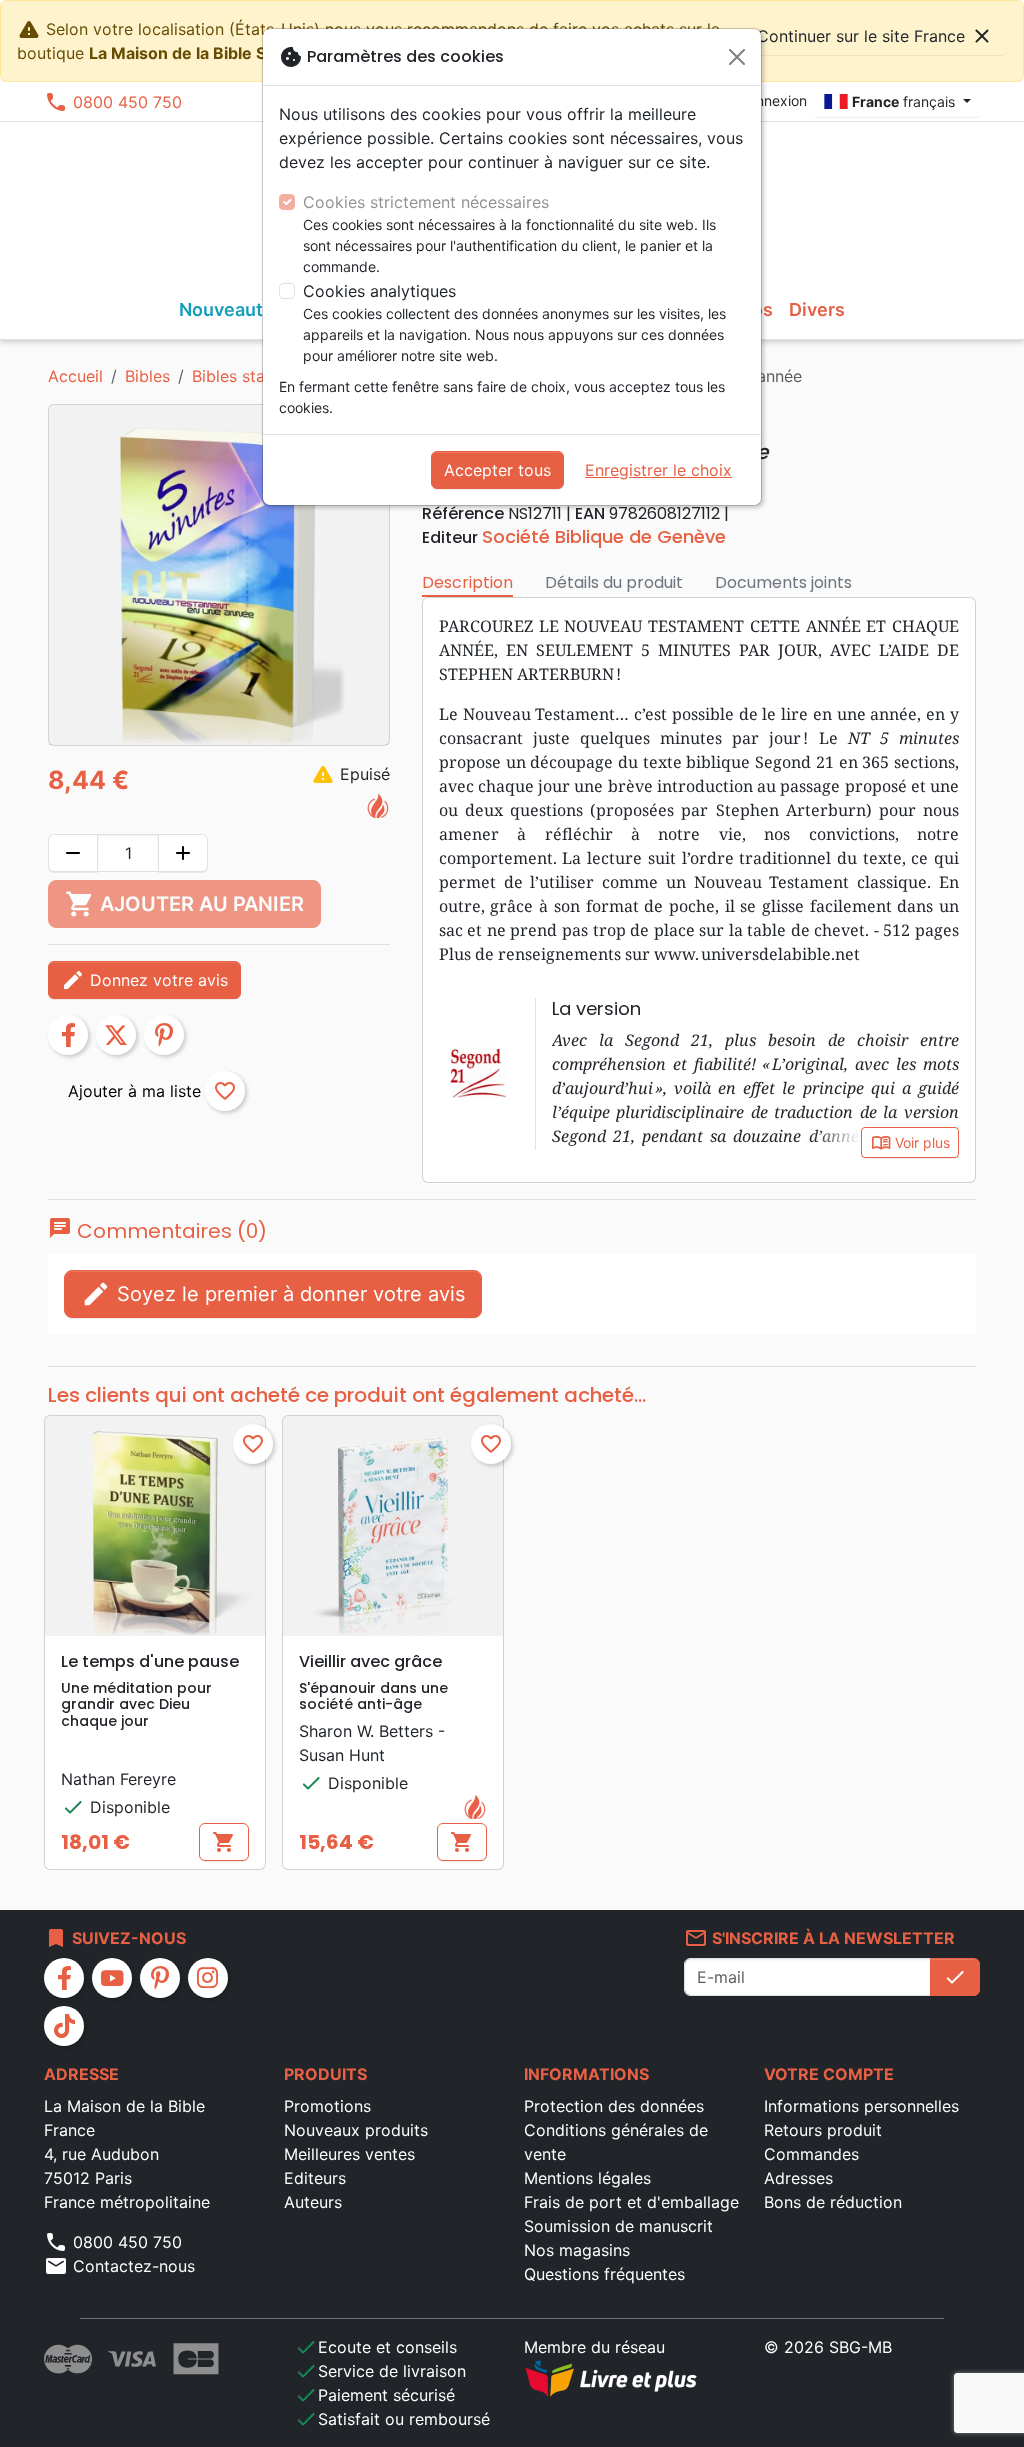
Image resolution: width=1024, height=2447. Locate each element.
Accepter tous (497, 470)
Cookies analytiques (379, 291)
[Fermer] (737, 57)
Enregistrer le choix (658, 470)
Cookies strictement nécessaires (426, 202)
